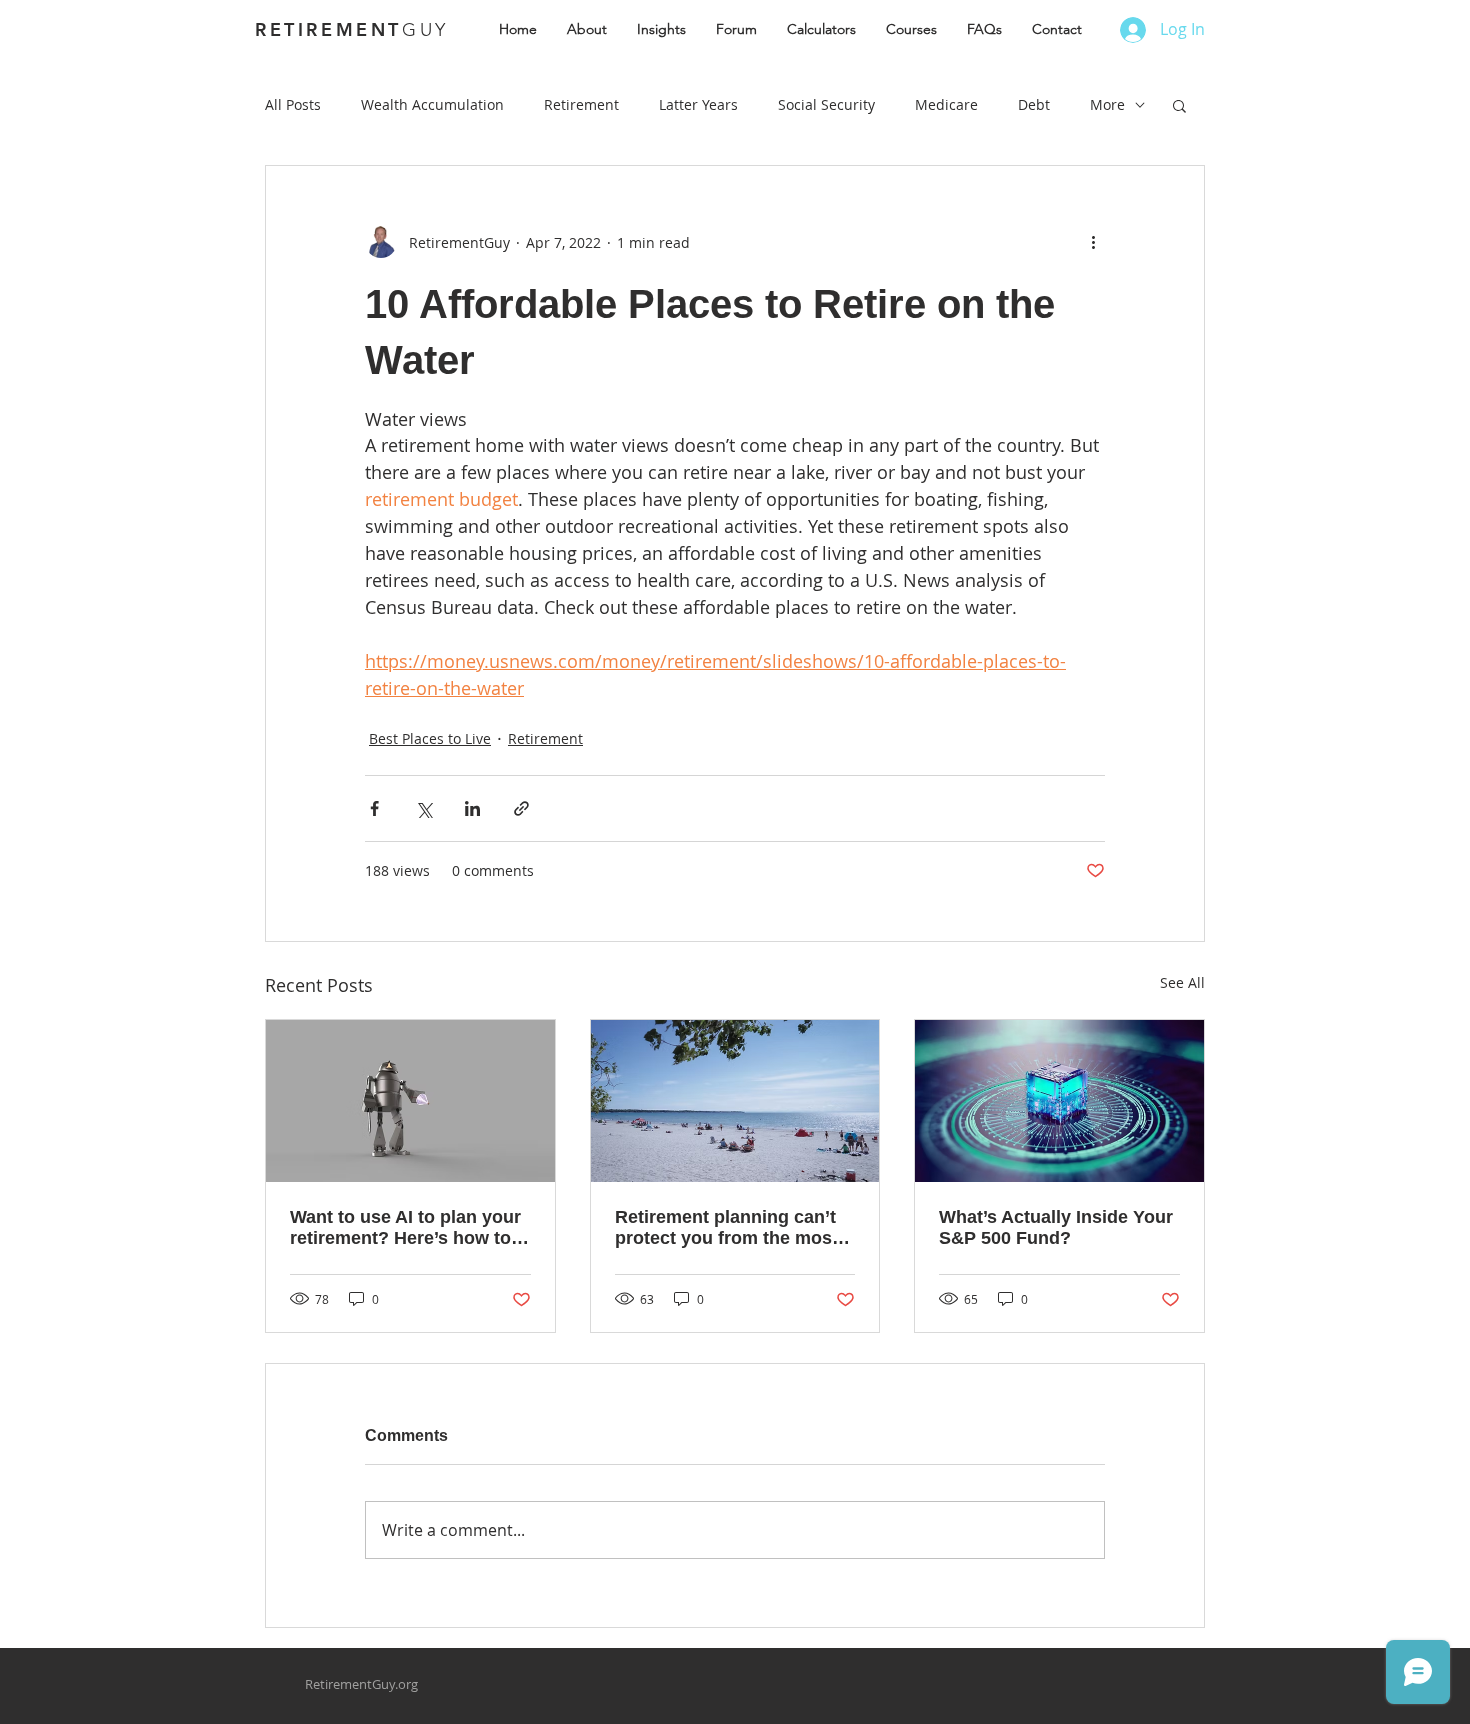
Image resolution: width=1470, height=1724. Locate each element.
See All (1182, 982)
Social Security (826, 104)
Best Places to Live (430, 738)
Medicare (946, 104)
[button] (1179, 105)
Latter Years (698, 104)
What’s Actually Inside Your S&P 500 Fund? (1056, 1227)
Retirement (581, 104)
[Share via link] (521, 808)
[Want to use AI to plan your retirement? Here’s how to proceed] (410, 1101)
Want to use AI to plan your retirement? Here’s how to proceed (405, 1228)
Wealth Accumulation (432, 104)
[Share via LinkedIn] (472, 808)
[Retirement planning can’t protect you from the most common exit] (735, 1101)
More (1107, 104)
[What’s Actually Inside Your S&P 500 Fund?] (1059, 1101)
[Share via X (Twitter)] (423, 808)
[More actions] (1093, 242)
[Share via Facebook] (374, 808)
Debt (1034, 104)
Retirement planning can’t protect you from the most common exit (726, 1228)
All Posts (293, 104)
